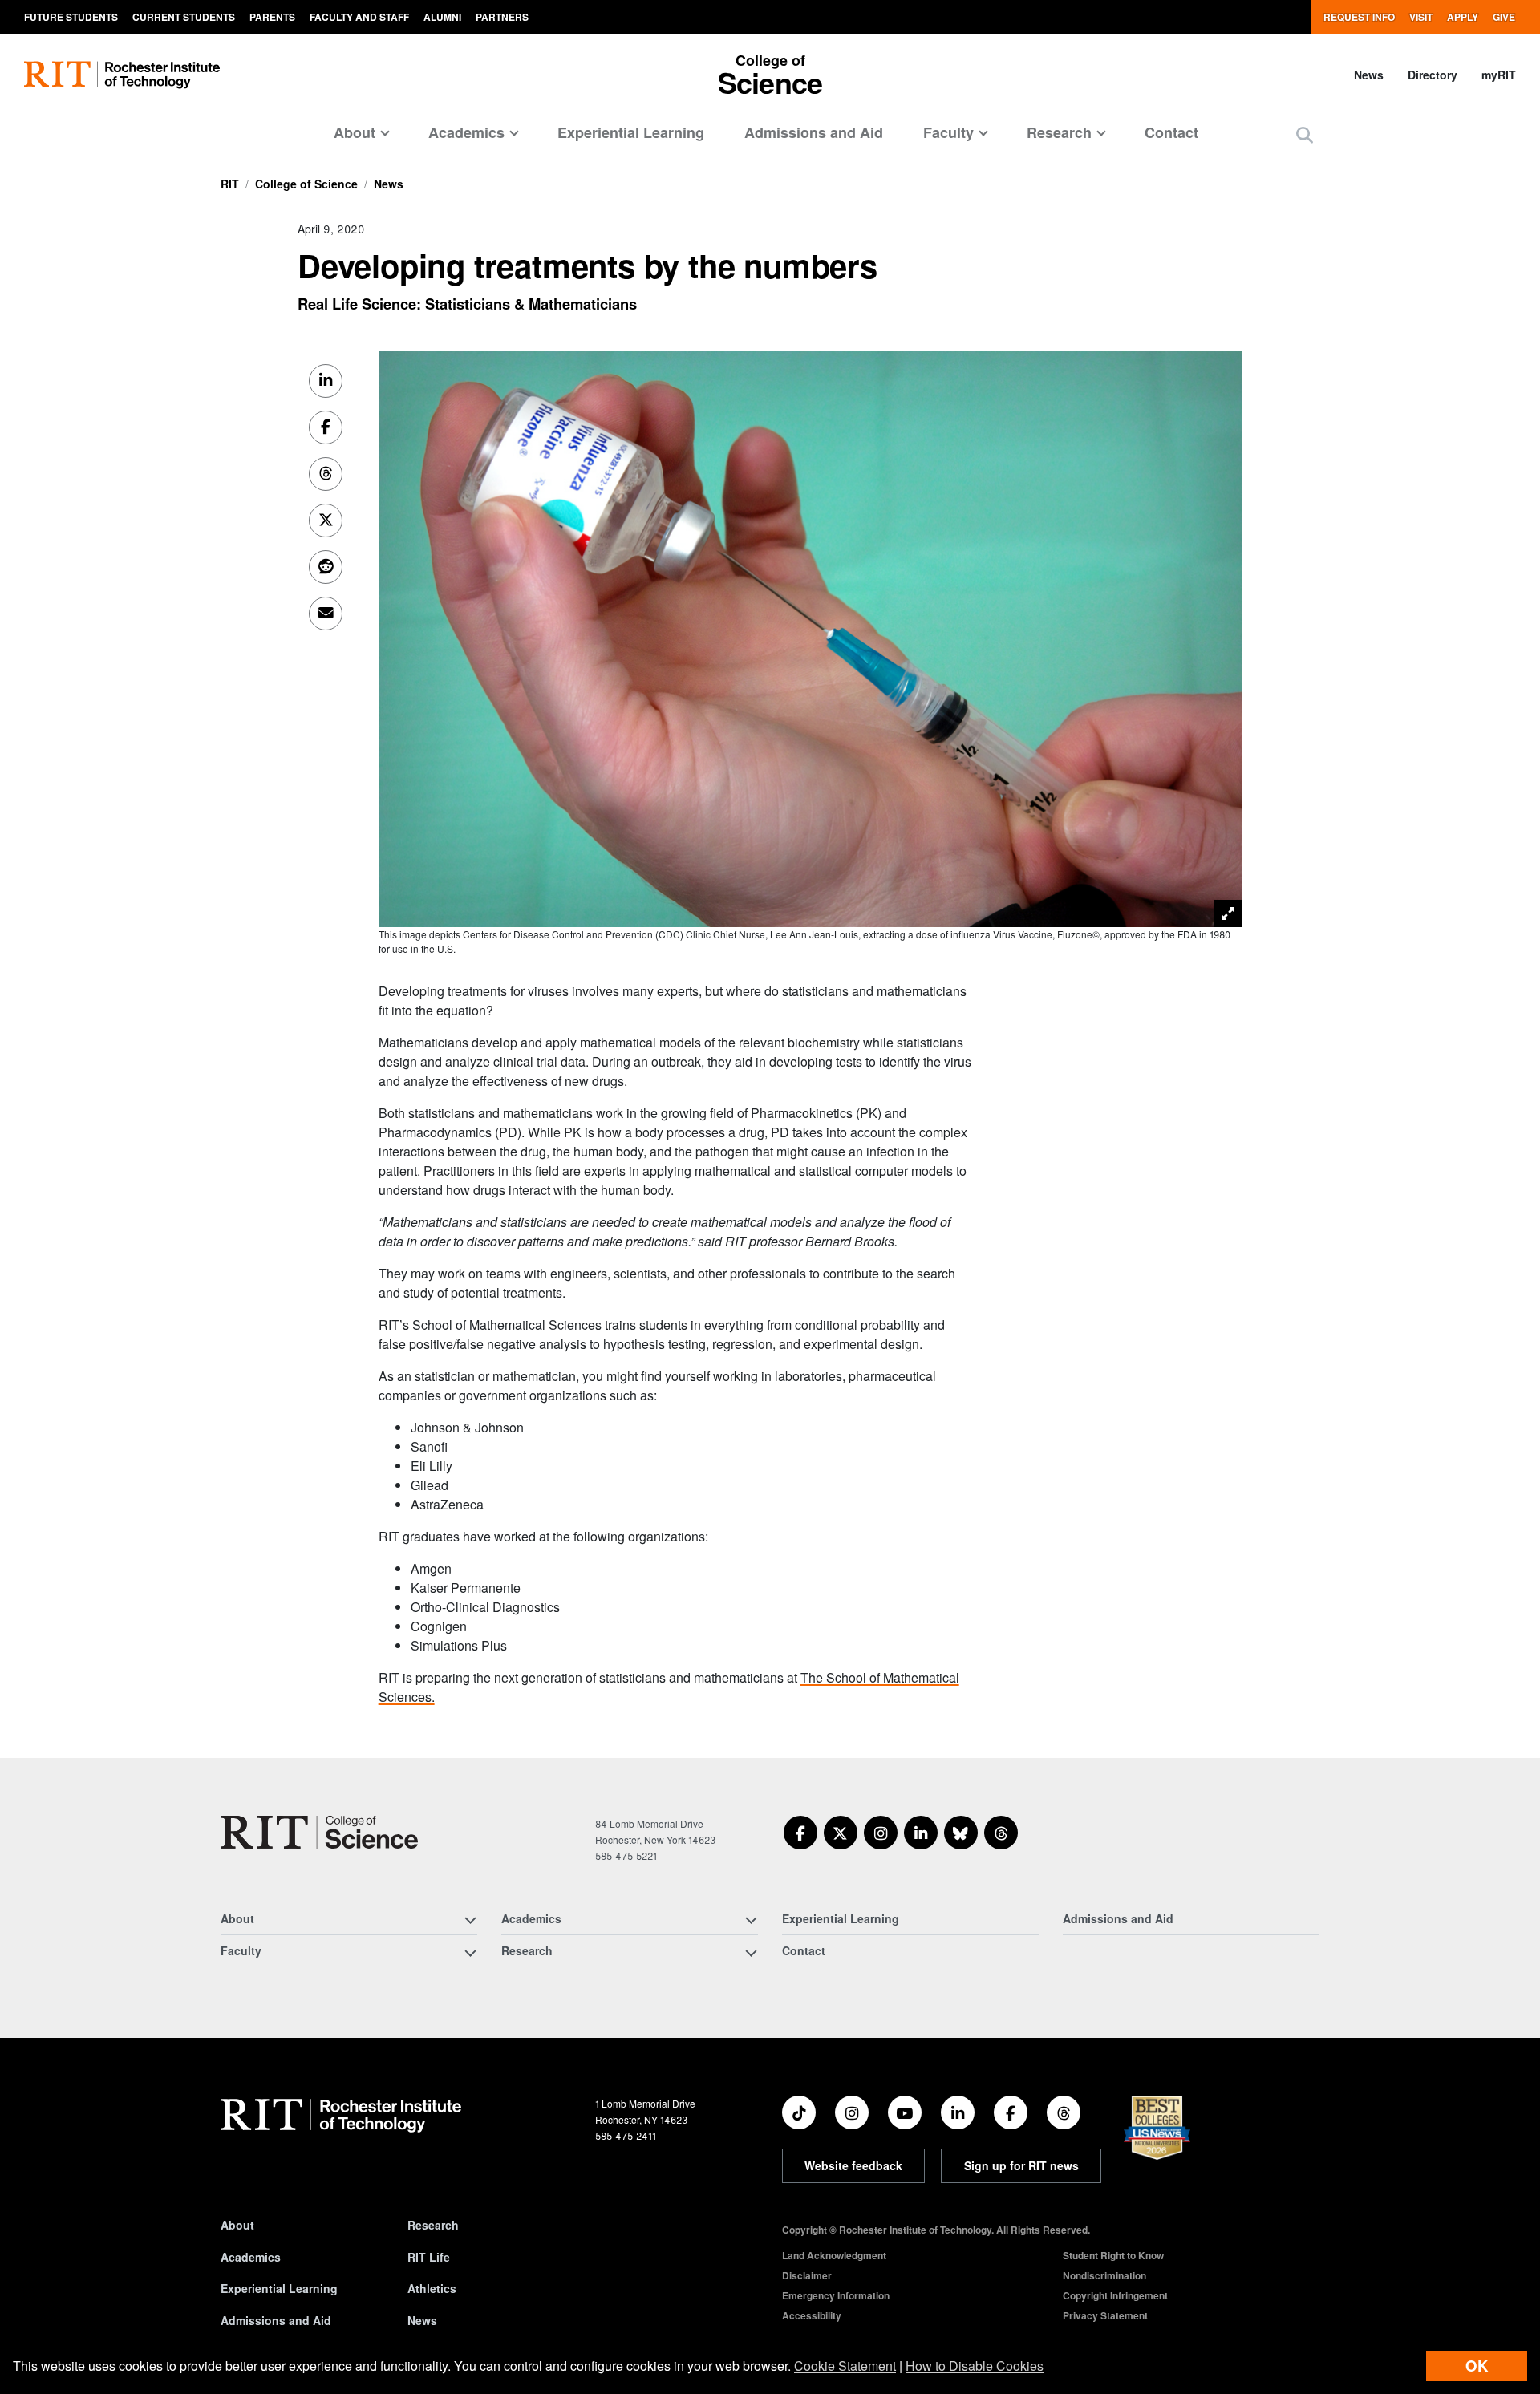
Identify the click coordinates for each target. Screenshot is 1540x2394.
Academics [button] (466, 132)
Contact (1171, 132)
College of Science (306, 184)
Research (433, 2225)
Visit (1421, 17)
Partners (502, 17)
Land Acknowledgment (834, 2255)
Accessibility (812, 2315)
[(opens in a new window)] (800, 1833)
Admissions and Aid (814, 132)
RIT (230, 184)
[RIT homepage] (122, 75)
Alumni (442, 17)
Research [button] (1059, 132)
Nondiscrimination (1104, 2275)
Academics (251, 2257)
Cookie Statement (845, 2366)
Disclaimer (807, 2275)
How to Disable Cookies (975, 2366)
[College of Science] (319, 1832)
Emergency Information (836, 2295)
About (237, 2225)
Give (1504, 17)
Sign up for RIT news (1021, 2165)
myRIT (1499, 75)
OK (1477, 2366)
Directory (1433, 75)
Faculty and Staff (359, 17)
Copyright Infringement (1115, 2295)
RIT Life (429, 2257)
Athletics (432, 2288)
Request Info (1359, 17)
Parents (272, 17)
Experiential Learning (631, 132)
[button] (1305, 134)
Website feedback (853, 2165)
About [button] (355, 132)
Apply (1463, 17)
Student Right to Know (1113, 2255)
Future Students (71, 17)
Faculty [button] (948, 132)
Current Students (184, 17)
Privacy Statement (1105, 2315)
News (1369, 75)
